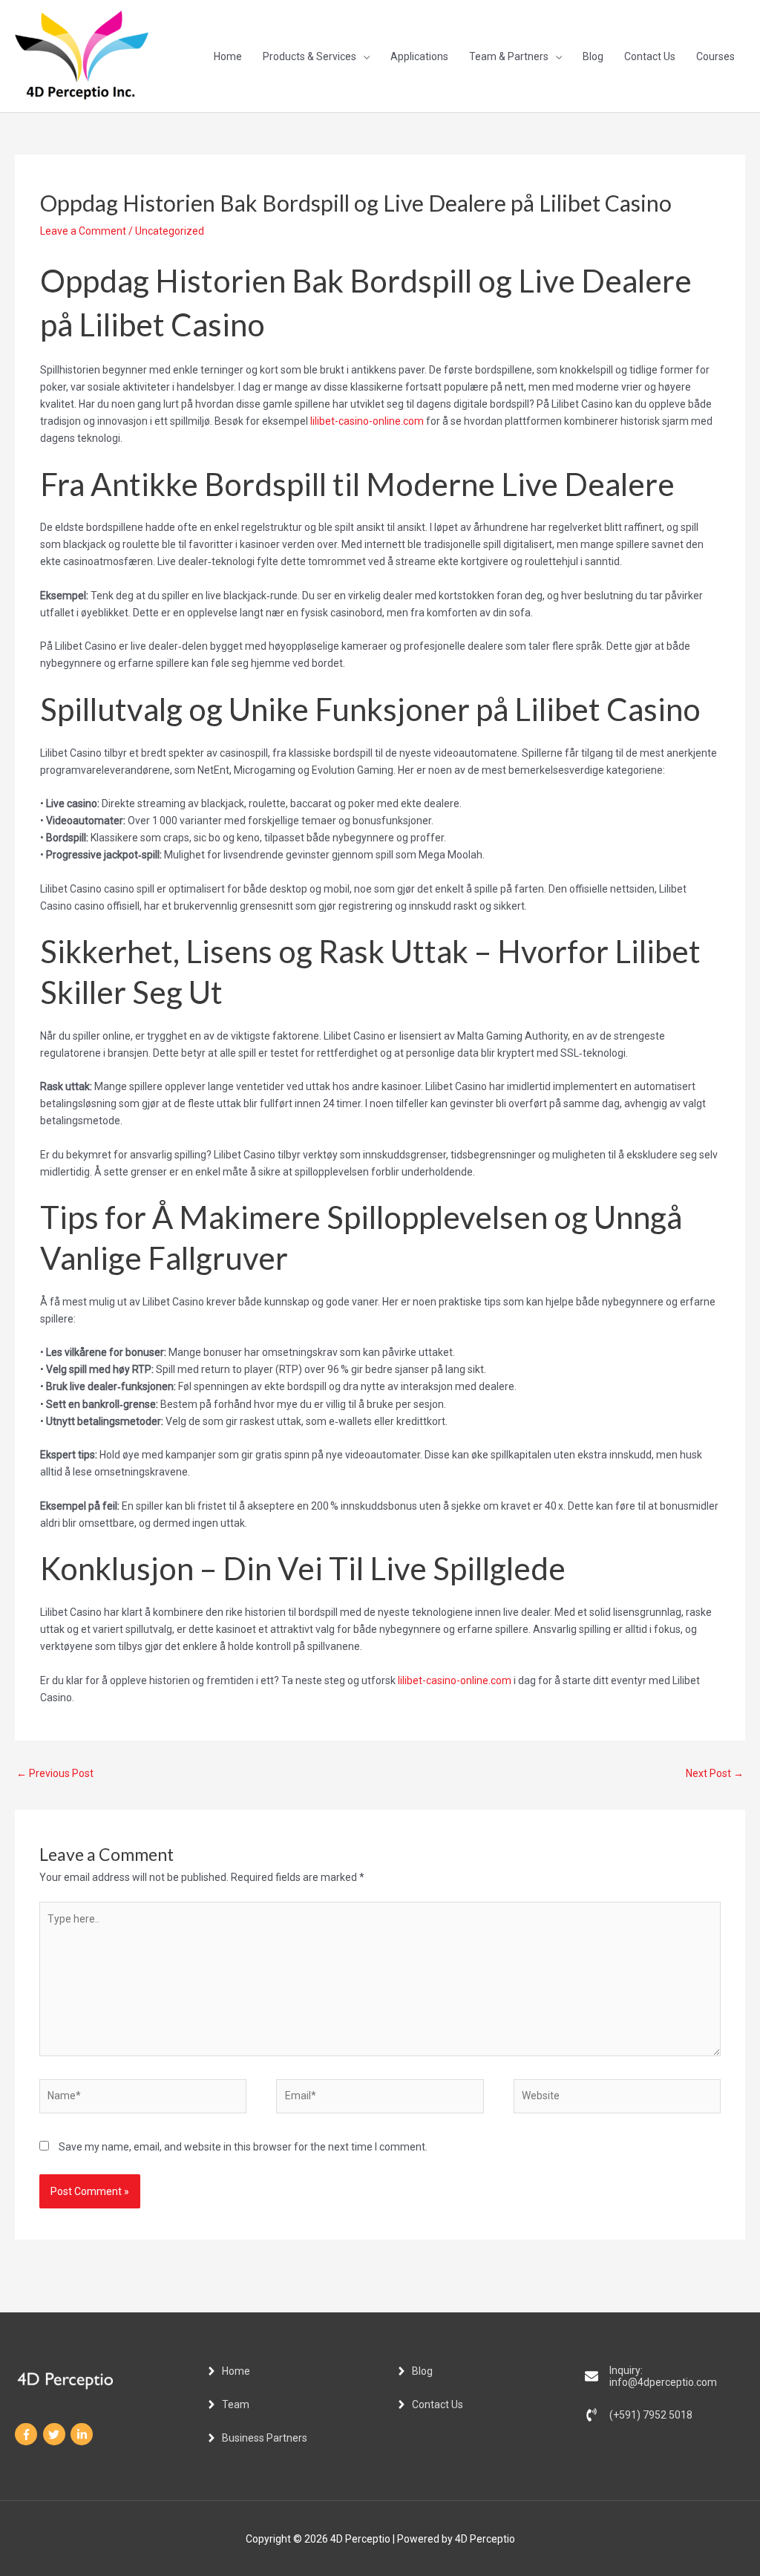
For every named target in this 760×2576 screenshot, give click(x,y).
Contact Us (650, 56)
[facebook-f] (28, 2434)
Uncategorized (170, 231)
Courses (715, 56)
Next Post (715, 1773)
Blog (593, 56)
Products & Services (309, 56)
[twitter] (56, 2434)
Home (228, 56)
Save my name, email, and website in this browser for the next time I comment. (243, 2147)
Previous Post (55, 1773)
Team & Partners (509, 56)
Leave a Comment (83, 231)
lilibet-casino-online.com (367, 421)
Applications (419, 56)
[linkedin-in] (83, 2434)
